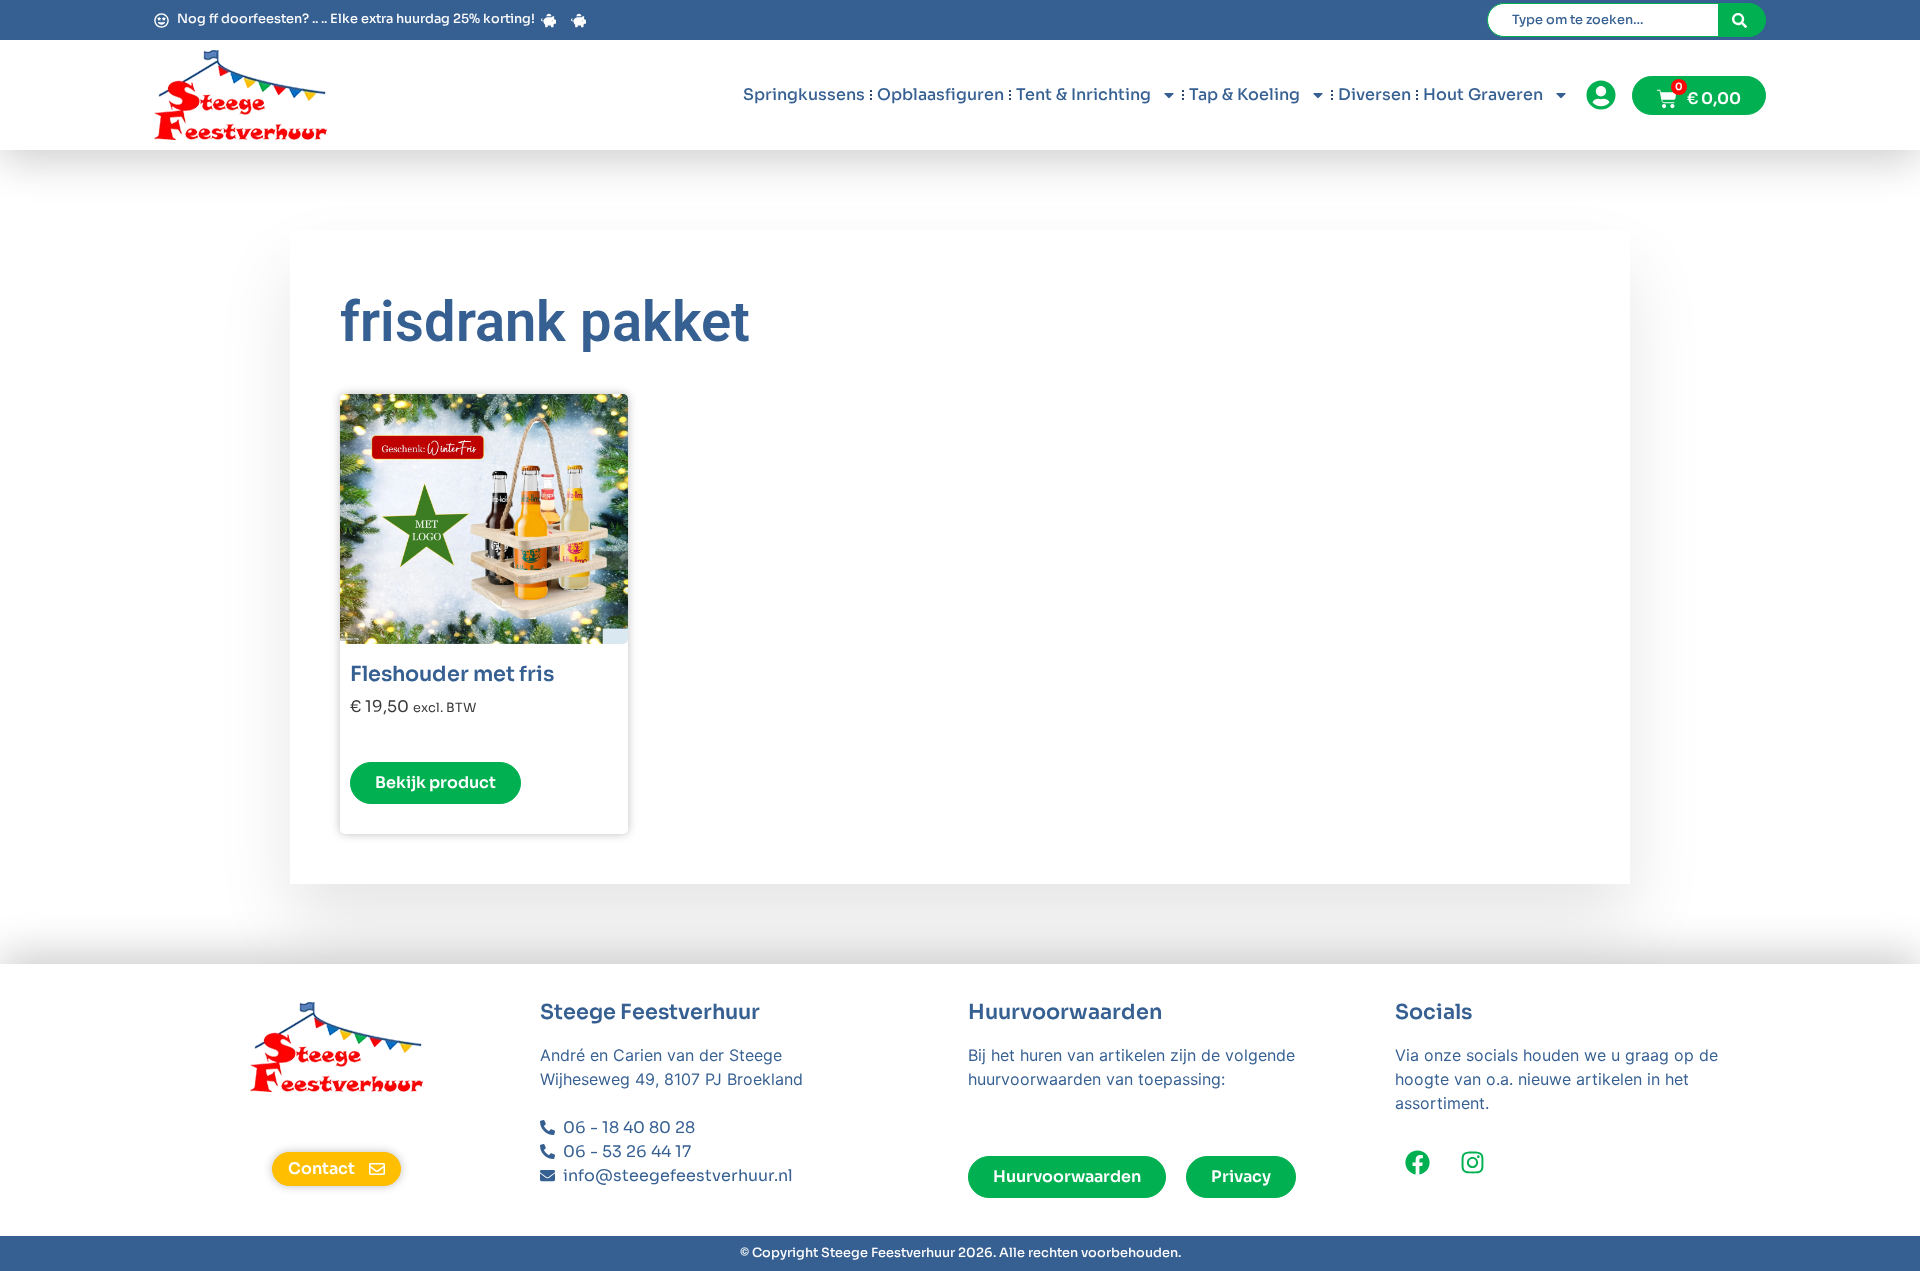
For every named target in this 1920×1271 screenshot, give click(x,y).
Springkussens (804, 94)
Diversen (1374, 94)
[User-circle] (1600, 95)
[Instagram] (1472, 1162)
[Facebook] (1417, 1162)
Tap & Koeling (1244, 94)
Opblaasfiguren (940, 94)
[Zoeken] (1742, 20)
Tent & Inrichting (1083, 94)
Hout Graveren (1483, 94)
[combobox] (1603, 20)
